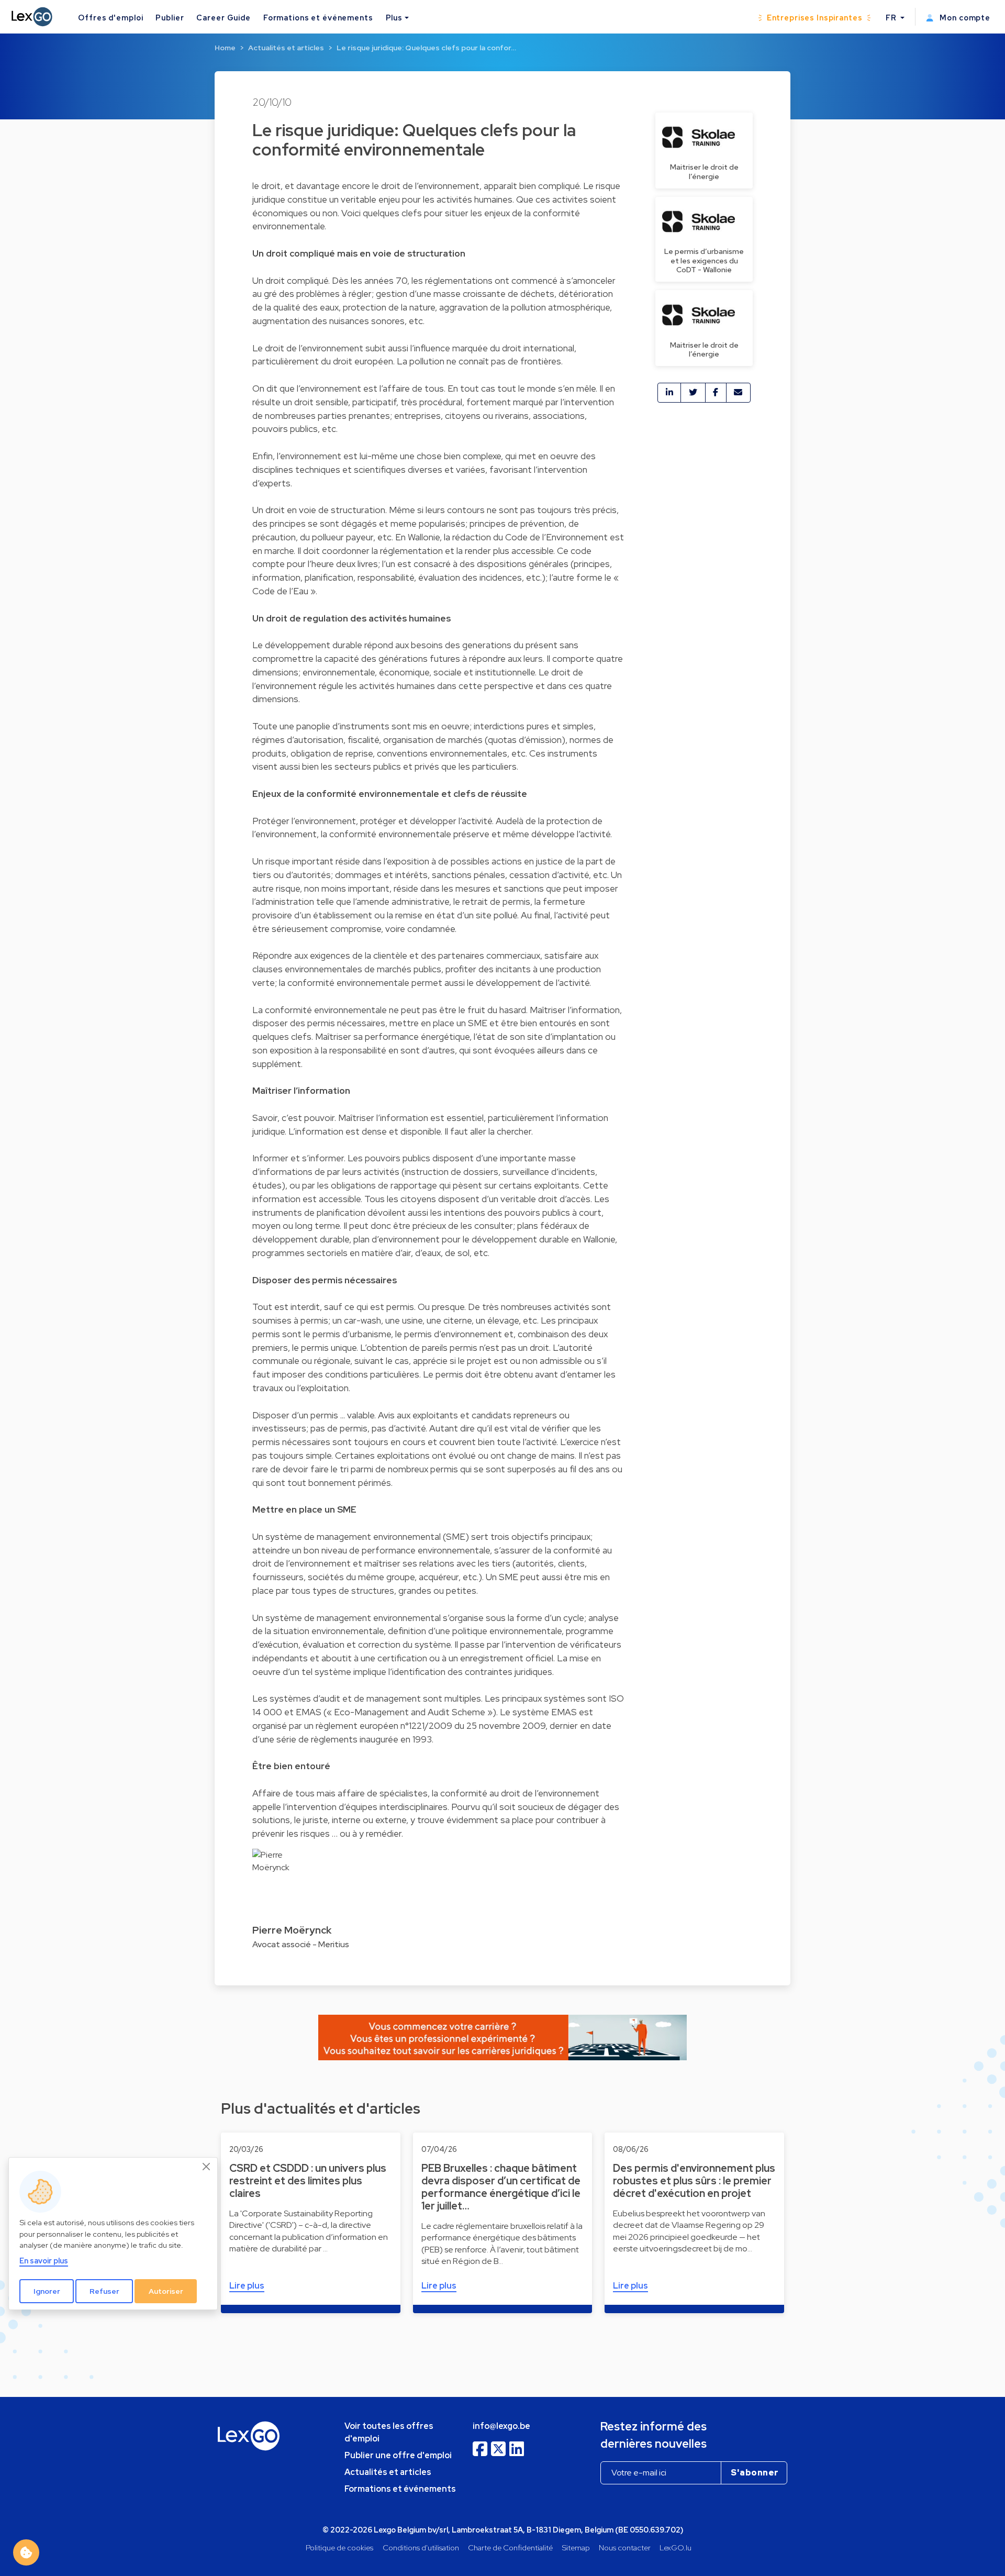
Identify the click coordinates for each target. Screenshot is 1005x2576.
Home (225, 48)
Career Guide (223, 18)
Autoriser (166, 2291)
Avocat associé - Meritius (301, 1944)
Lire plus (247, 2286)
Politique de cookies (339, 2547)
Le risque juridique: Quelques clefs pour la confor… (426, 48)
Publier (170, 18)
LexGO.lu (675, 2547)
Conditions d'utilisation (421, 2547)
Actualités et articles (286, 48)
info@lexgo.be (501, 2426)
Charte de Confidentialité (510, 2547)
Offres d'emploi (110, 18)
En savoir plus (44, 2261)
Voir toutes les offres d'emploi (389, 2432)
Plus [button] (394, 18)
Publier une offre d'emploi (398, 2455)
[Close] (207, 2167)
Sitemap (576, 2547)
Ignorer (47, 2291)
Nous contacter (625, 2547)
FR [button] (892, 18)
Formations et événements (318, 18)
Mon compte (964, 18)
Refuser (104, 2291)
